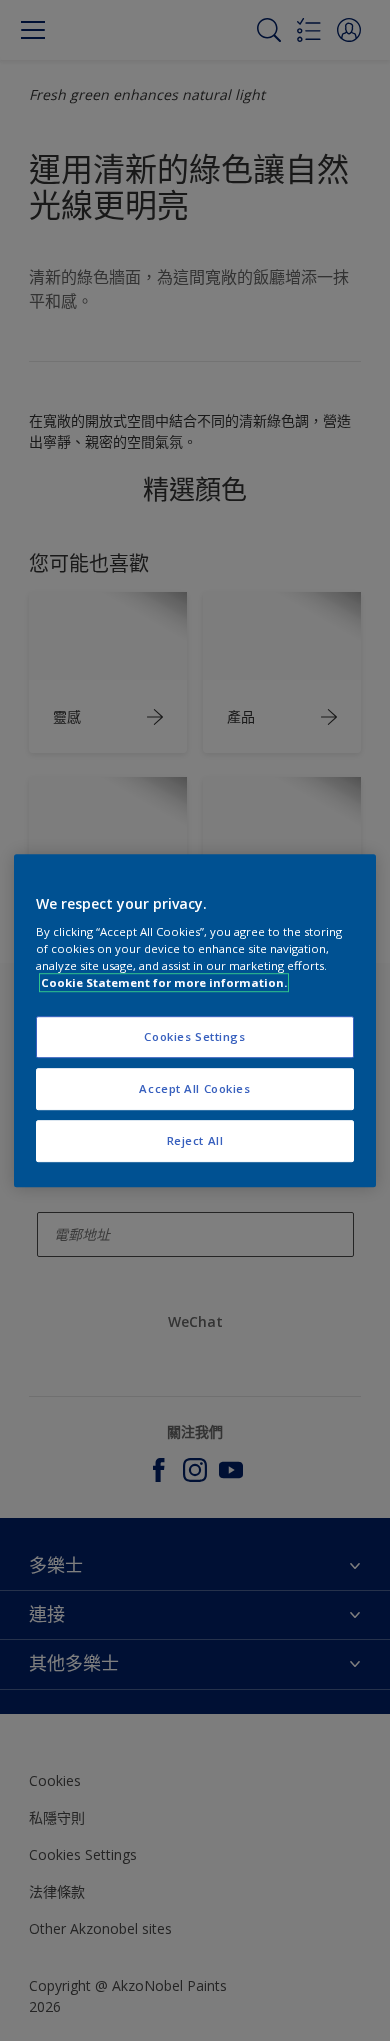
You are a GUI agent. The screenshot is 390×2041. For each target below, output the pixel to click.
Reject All (195, 1140)
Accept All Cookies (194, 1088)
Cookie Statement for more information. (164, 982)
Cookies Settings (194, 1037)
